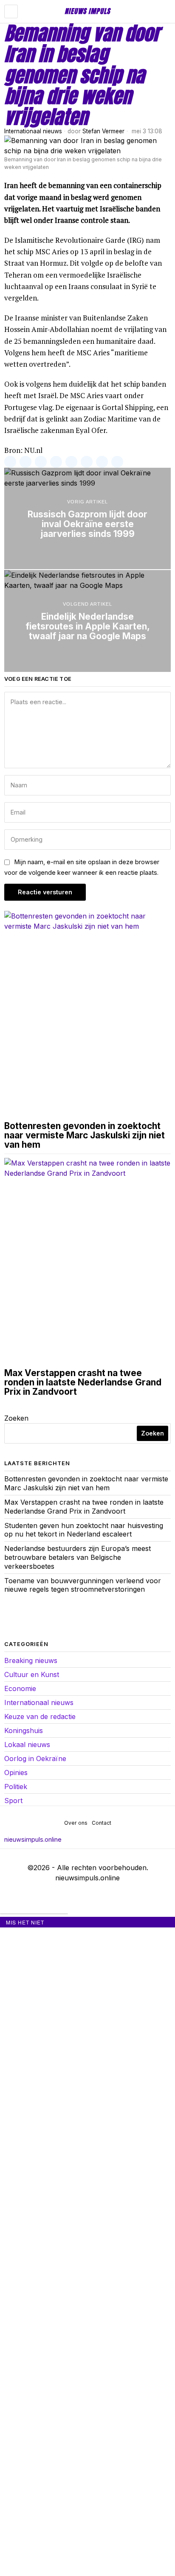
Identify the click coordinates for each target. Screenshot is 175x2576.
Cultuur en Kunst (32, 1674)
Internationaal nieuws (33, 131)
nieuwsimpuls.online (33, 1839)
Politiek (16, 1787)
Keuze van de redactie (40, 1716)
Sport (13, 1801)
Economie (20, 1688)
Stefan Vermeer (103, 131)
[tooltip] (10, 462)
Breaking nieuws (31, 1660)
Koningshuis (24, 1730)
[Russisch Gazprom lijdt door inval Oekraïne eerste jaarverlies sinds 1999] (87, 518)
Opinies (16, 1773)
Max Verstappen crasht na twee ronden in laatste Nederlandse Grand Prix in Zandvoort (83, 1382)
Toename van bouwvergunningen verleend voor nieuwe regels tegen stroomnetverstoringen (83, 1585)
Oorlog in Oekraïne (35, 1759)
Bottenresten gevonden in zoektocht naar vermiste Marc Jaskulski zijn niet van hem (85, 1135)
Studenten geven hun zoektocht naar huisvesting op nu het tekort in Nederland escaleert (84, 1530)
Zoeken (16, 1418)
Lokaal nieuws (27, 1744)
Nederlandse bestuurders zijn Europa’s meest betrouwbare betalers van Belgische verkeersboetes (78, 1557)
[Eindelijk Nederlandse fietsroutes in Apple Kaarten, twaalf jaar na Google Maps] (87, 621)
